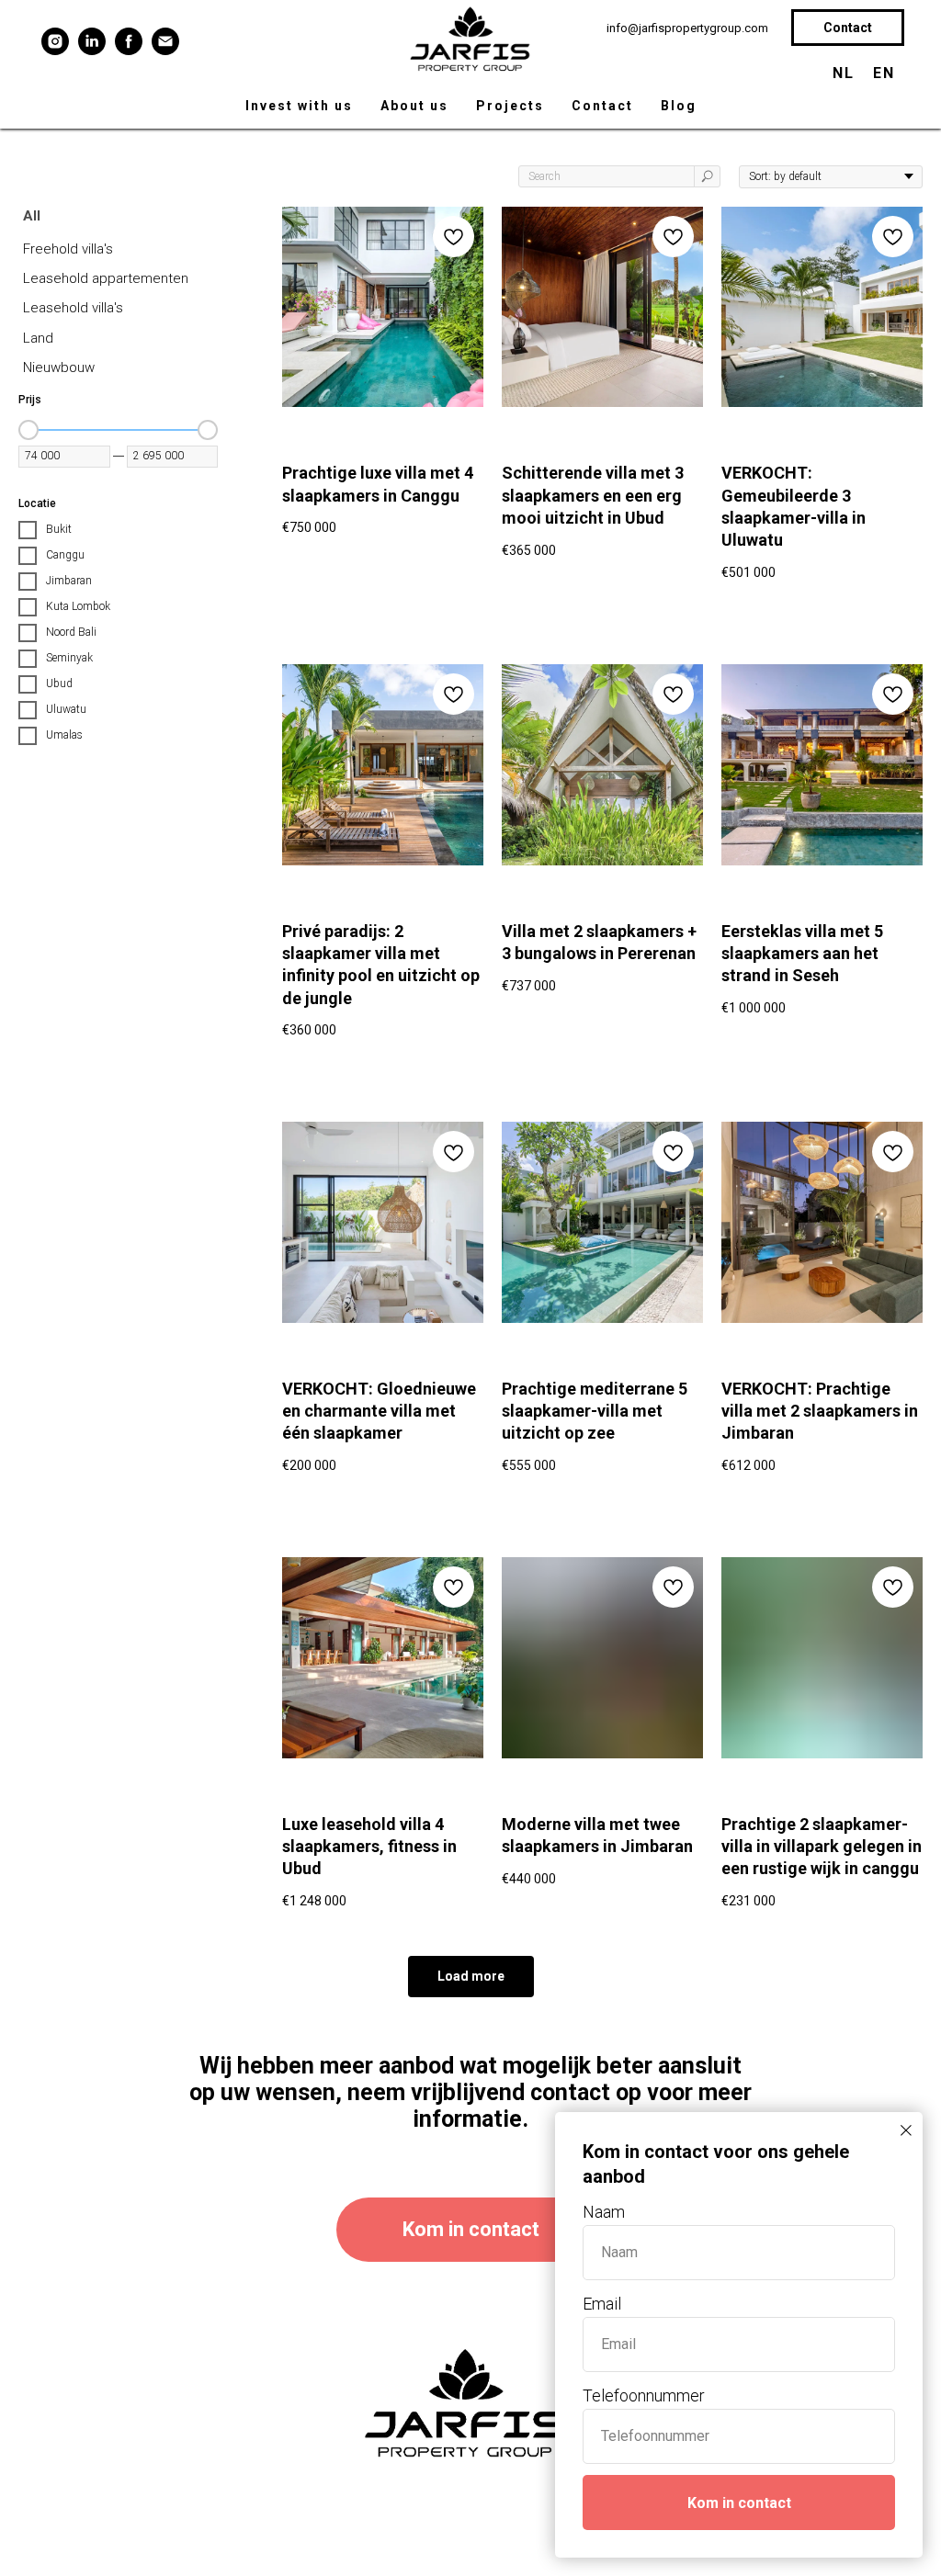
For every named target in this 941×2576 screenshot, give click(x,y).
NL (844, 73)
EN (884, 73)
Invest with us (299, 106)
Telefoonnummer (644, 2395)
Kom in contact (739, 2503)
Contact (602, 106)
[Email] (165, 41)
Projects (510, 106)
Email (602, 2304)
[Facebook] (129, 41)
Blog (679, 106)
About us (414, 106)
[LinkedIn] (92, 41)
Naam (604, 2212)
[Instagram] (55, 41)
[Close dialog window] (906, 2130)
